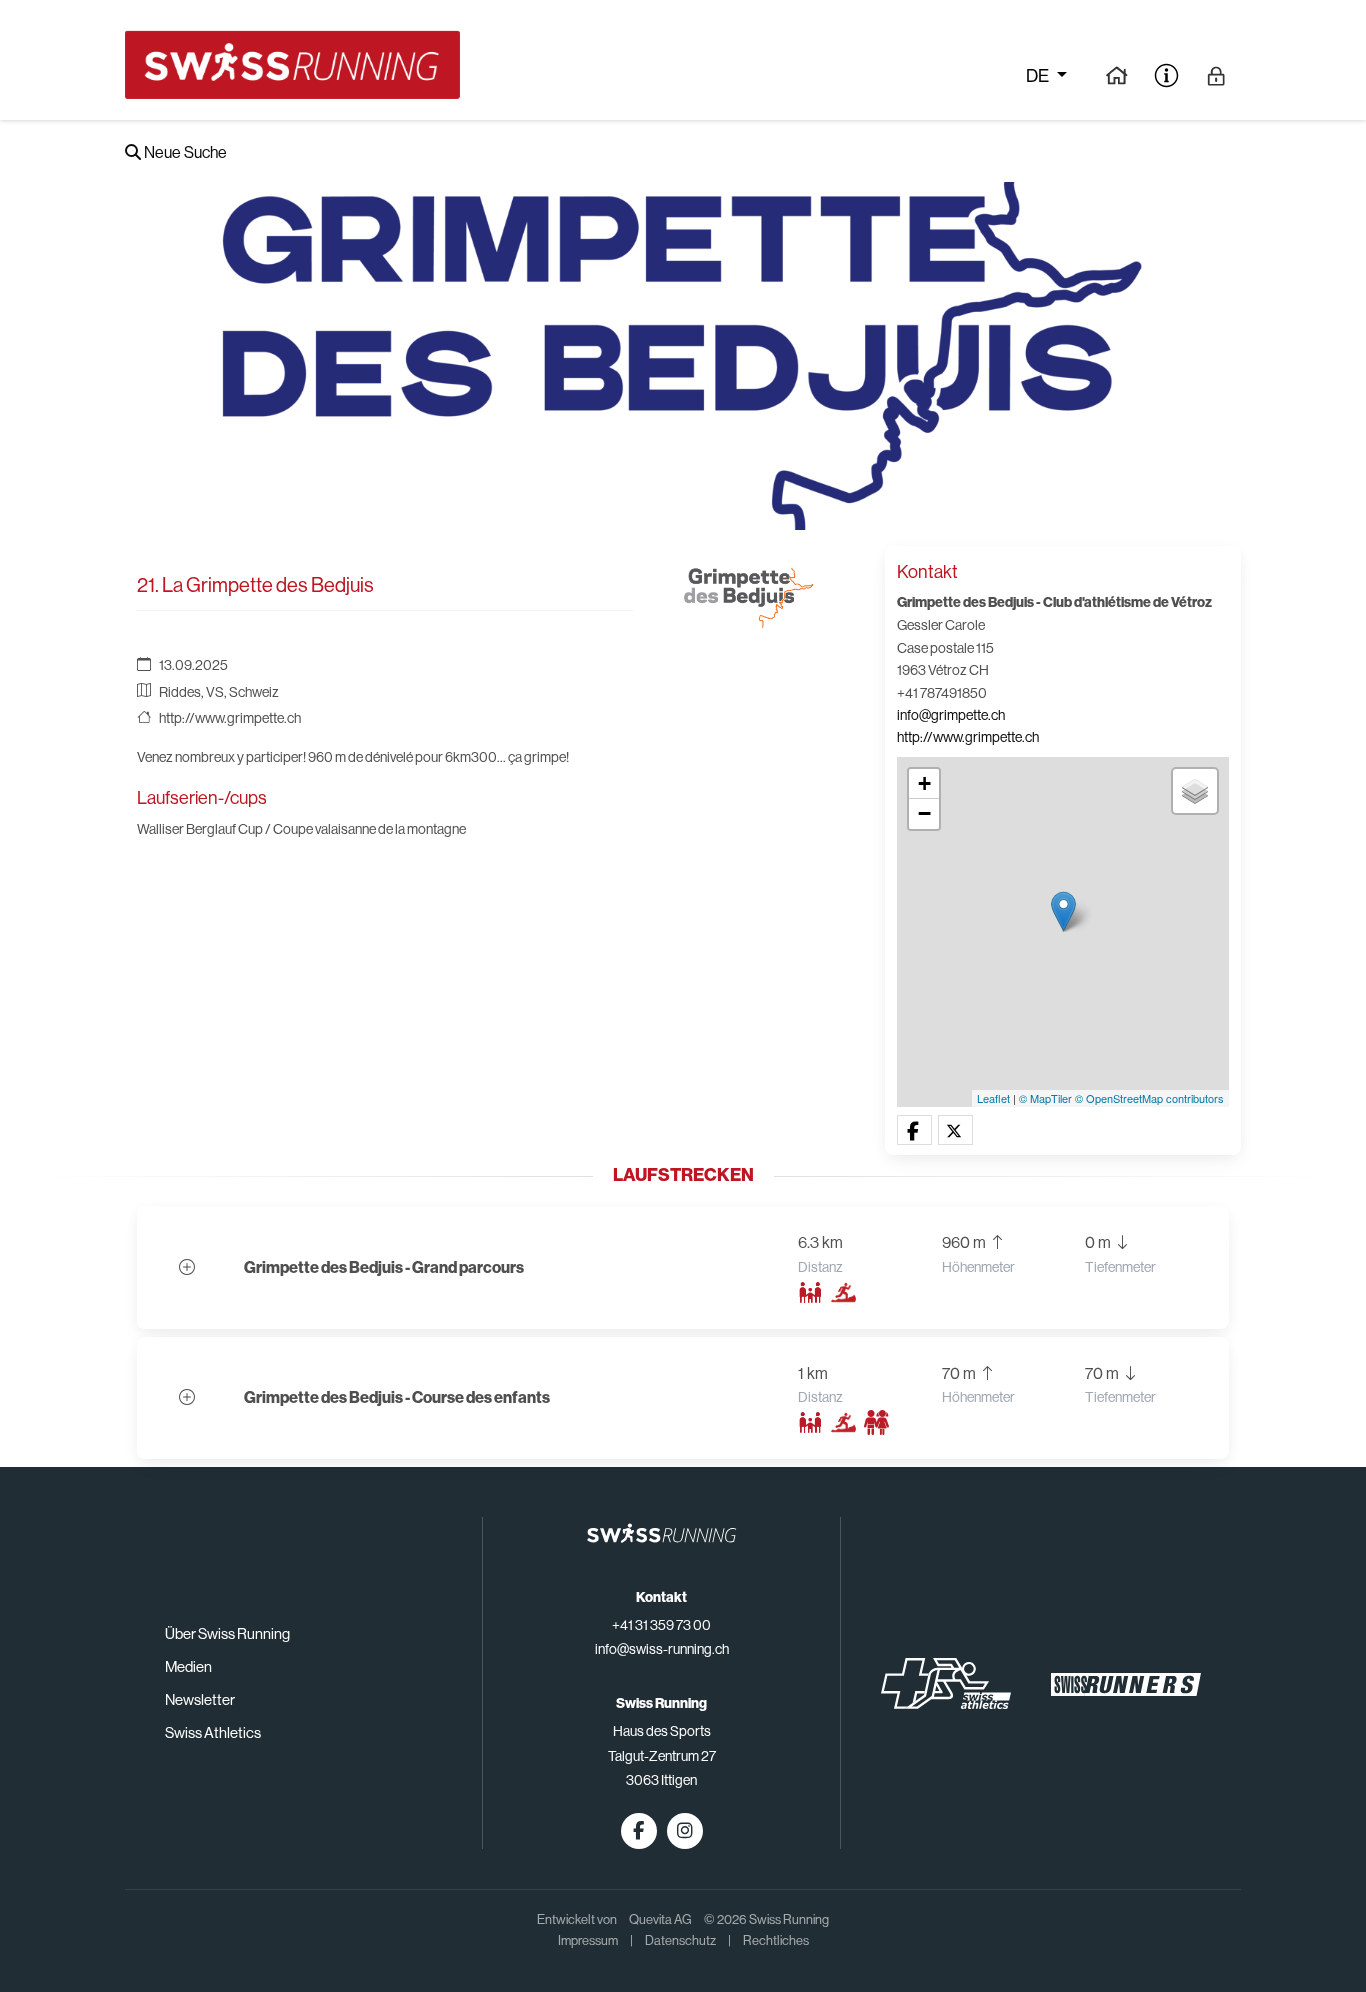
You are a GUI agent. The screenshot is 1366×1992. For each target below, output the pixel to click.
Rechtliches (776, 1940)
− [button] (924, 813)
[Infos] (1166, 75)
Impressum (588, 1940)
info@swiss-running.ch (662, 1649)
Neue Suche (184, 152)
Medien (188, 1666)
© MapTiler (1045, 1098)
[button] (914, 1131)
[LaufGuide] (1116, 75)
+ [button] (924, 783)
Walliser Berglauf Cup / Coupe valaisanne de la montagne (301, 829)
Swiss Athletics (213, 1732)
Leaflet (993, 1098)
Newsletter (200, 1699)
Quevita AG (660, 1919)
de (1039, 76)
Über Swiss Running (227, 1633)
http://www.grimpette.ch (230, 718)
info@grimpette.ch (951, 715)
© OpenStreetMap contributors (1149, 1098)
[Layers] (1195, 791)
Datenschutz (680, 1940)
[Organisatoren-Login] (1216, 75)
